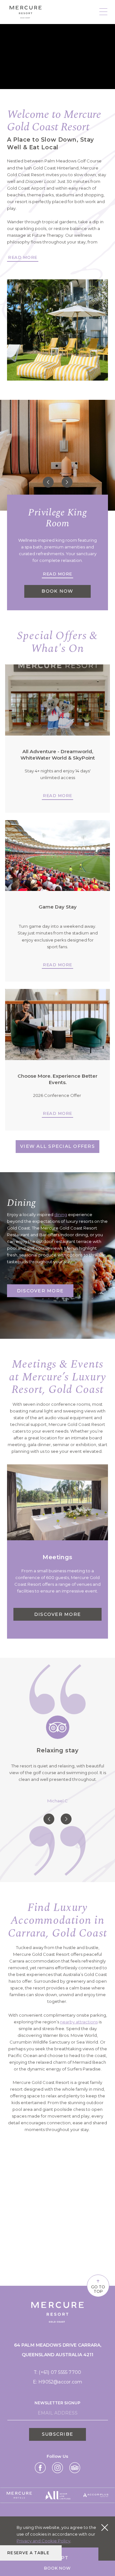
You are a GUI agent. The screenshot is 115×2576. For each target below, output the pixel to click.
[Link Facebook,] (40, 2468)
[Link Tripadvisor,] (75, 2468)
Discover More (40, 1291)
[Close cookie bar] (105, 2527)
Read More (23, 257)
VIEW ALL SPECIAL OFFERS (57, 1146)
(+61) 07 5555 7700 (60, 2372)
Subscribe (57, 2434)
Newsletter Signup (57, 2403)
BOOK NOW (57, 591)
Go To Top (98, 2285)
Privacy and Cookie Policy (43, 2541)
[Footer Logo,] (19, 2495)
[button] (48, 482)
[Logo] (26, 12)
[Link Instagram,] (57, 2468)
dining (61, 1214)
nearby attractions (79, 2022)
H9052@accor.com (60, 2382)
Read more (57, 795)
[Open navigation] (103, 12)
